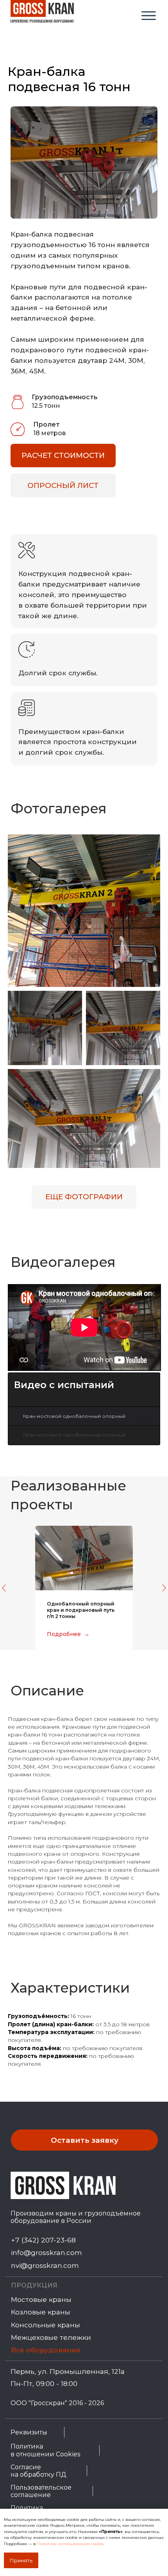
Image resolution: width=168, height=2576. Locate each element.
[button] (63, 456)
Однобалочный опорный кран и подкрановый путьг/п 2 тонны (81, 1610)
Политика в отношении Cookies (45, 2450)
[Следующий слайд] (164, 1588)
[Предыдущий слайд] (4, 1588)
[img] (149, 16)
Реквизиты (29, 2432)
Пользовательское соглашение (41, 2491)
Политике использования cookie (70, 2544)
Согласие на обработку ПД (38, 2471)
